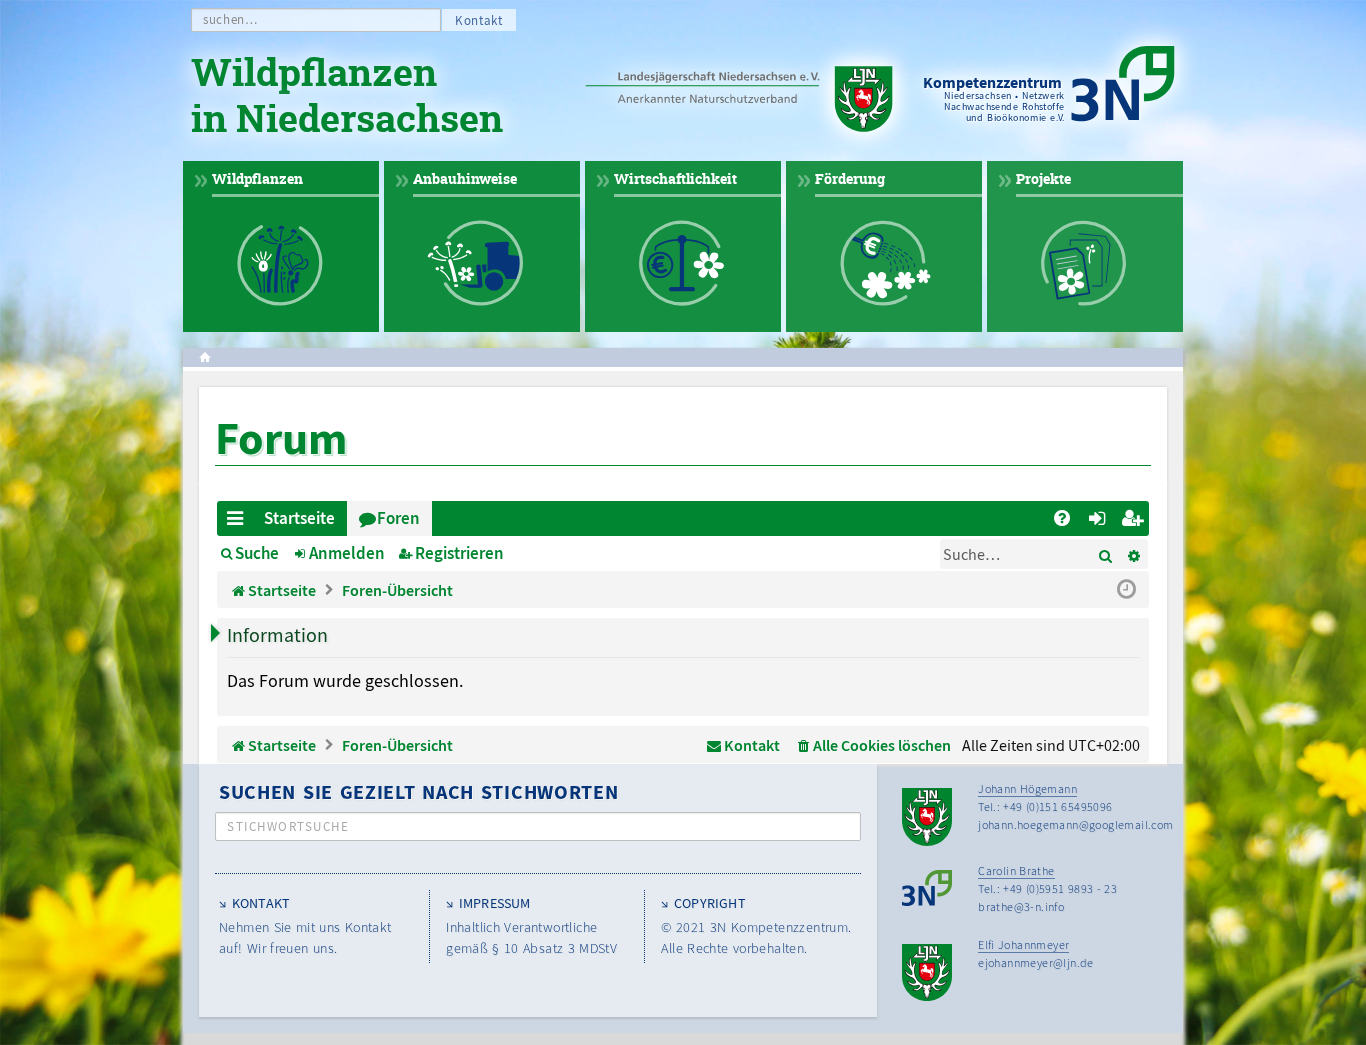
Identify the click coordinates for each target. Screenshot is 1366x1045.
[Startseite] (747, 99)
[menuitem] (1061, 518)
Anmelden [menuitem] (1100, 521)
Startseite (299, 518)
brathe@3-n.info (1021, 906)
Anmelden (347, 553)
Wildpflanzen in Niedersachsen (347, 98)
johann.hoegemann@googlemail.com (1075, 824)
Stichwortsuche (288, 826)
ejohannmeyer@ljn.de (1036, 962)
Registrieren (459, 553)
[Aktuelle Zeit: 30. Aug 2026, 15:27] (1126, 590)
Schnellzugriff (238, 521)
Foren (398, 518)
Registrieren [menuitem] (1135, 521)
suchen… (230, 19)
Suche (257, 553)
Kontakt (479, 20)
